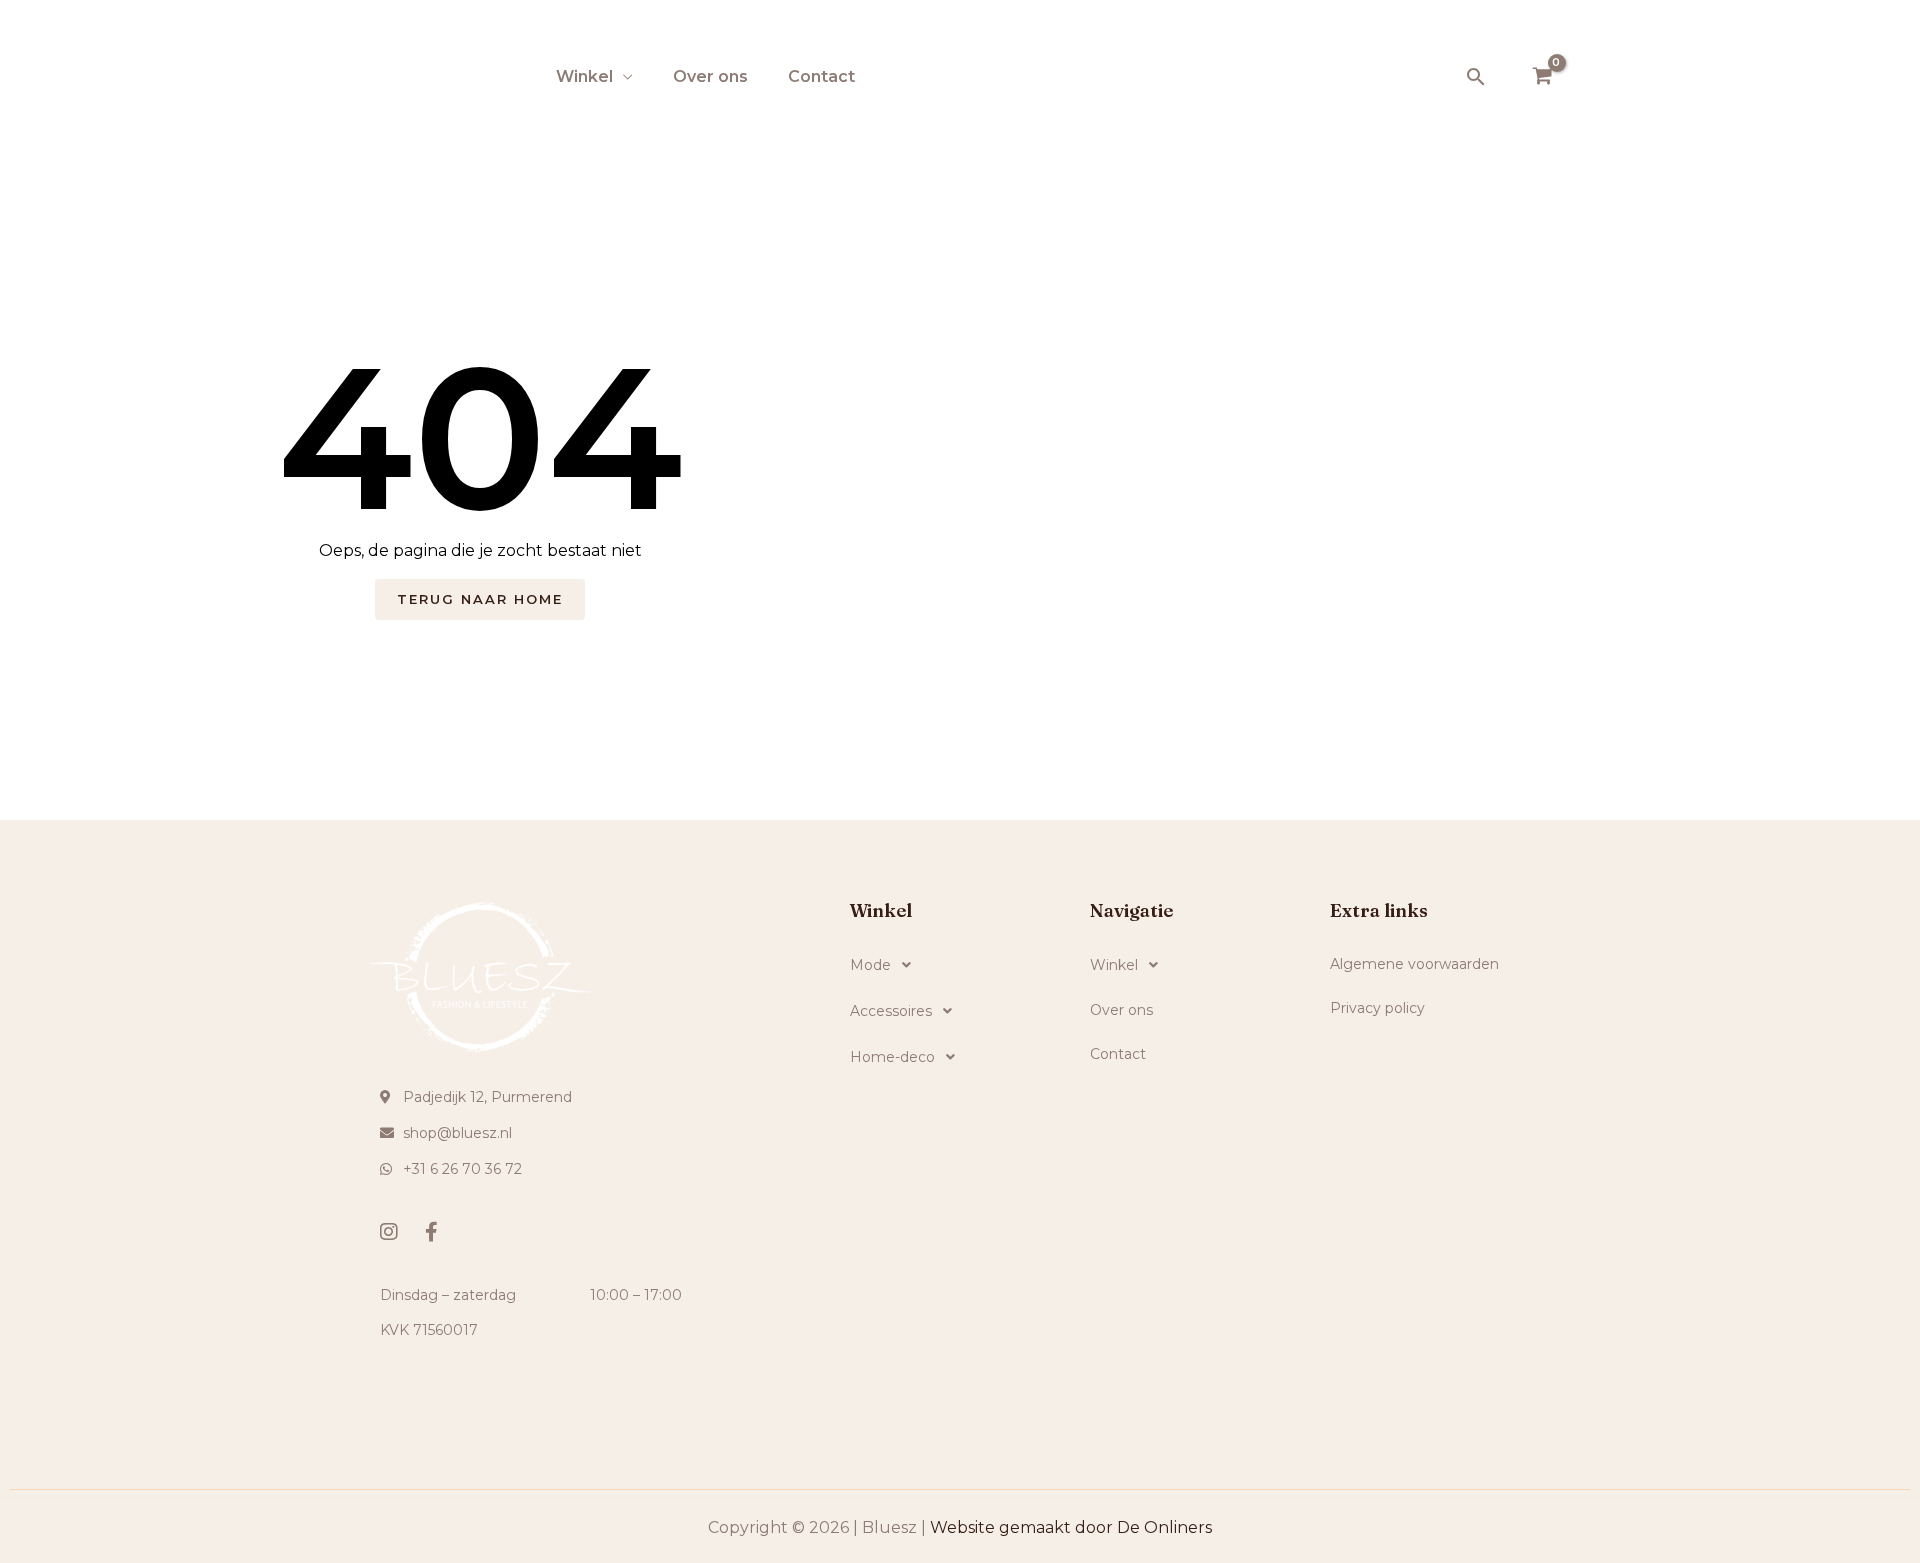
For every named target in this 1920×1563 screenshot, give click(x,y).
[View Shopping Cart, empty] (1542, 77)
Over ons (710, 76)
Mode (870, 965)
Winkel (584, 76)
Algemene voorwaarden (1414, 964)
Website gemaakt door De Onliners (1071, 1527)
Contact (821, 76)
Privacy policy (1377, 1008)
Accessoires (891, 1011)
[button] (1476, 76)
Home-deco (892, 1057)
